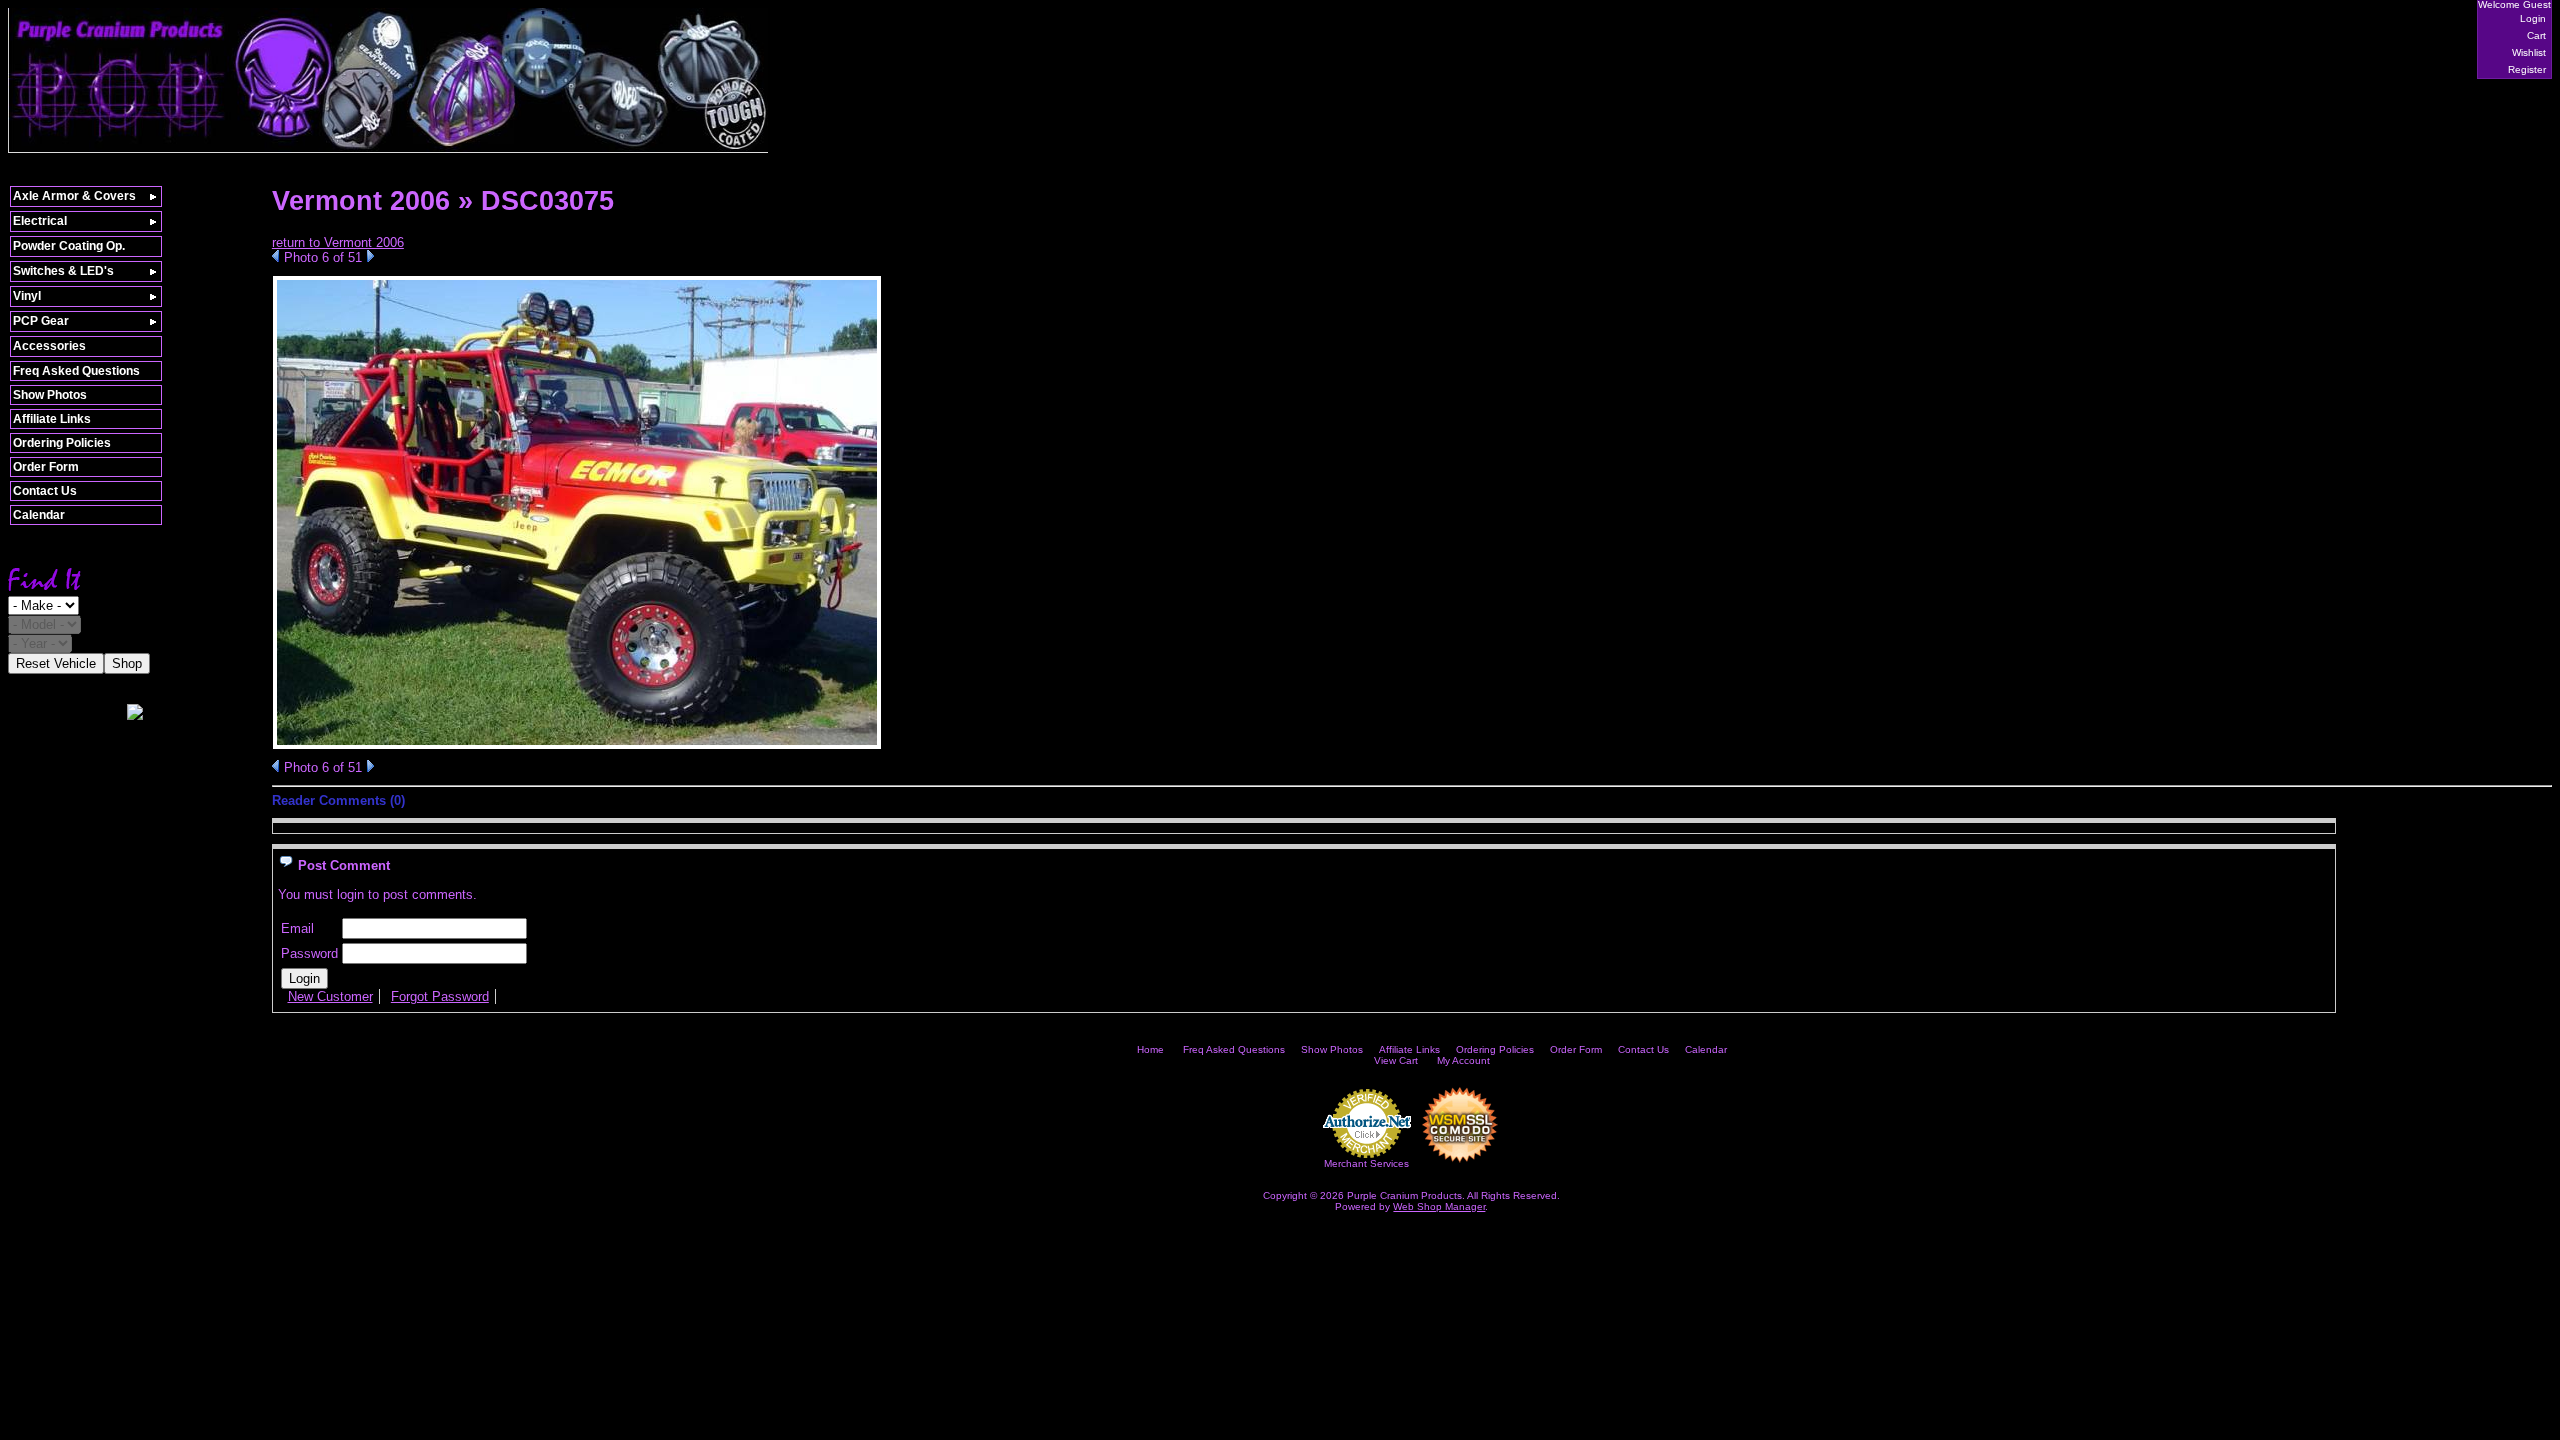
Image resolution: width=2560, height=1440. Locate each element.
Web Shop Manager (1439, 1206)
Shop (127, 663)
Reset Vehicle (56, 663)
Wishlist (2529, 52)
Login (2533, 18)
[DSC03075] (577, 745)
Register (2527, 69)
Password (309, 953)
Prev (275, 256)
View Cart (1396, 1060)
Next (370, 256)
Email (297, 928)
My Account (1463, 1060)
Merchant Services (1366, 1163)
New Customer (330, 996)
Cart (2536, 35)
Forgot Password (440, 996)
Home (1150, 1049)
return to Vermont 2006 (338, 242)
